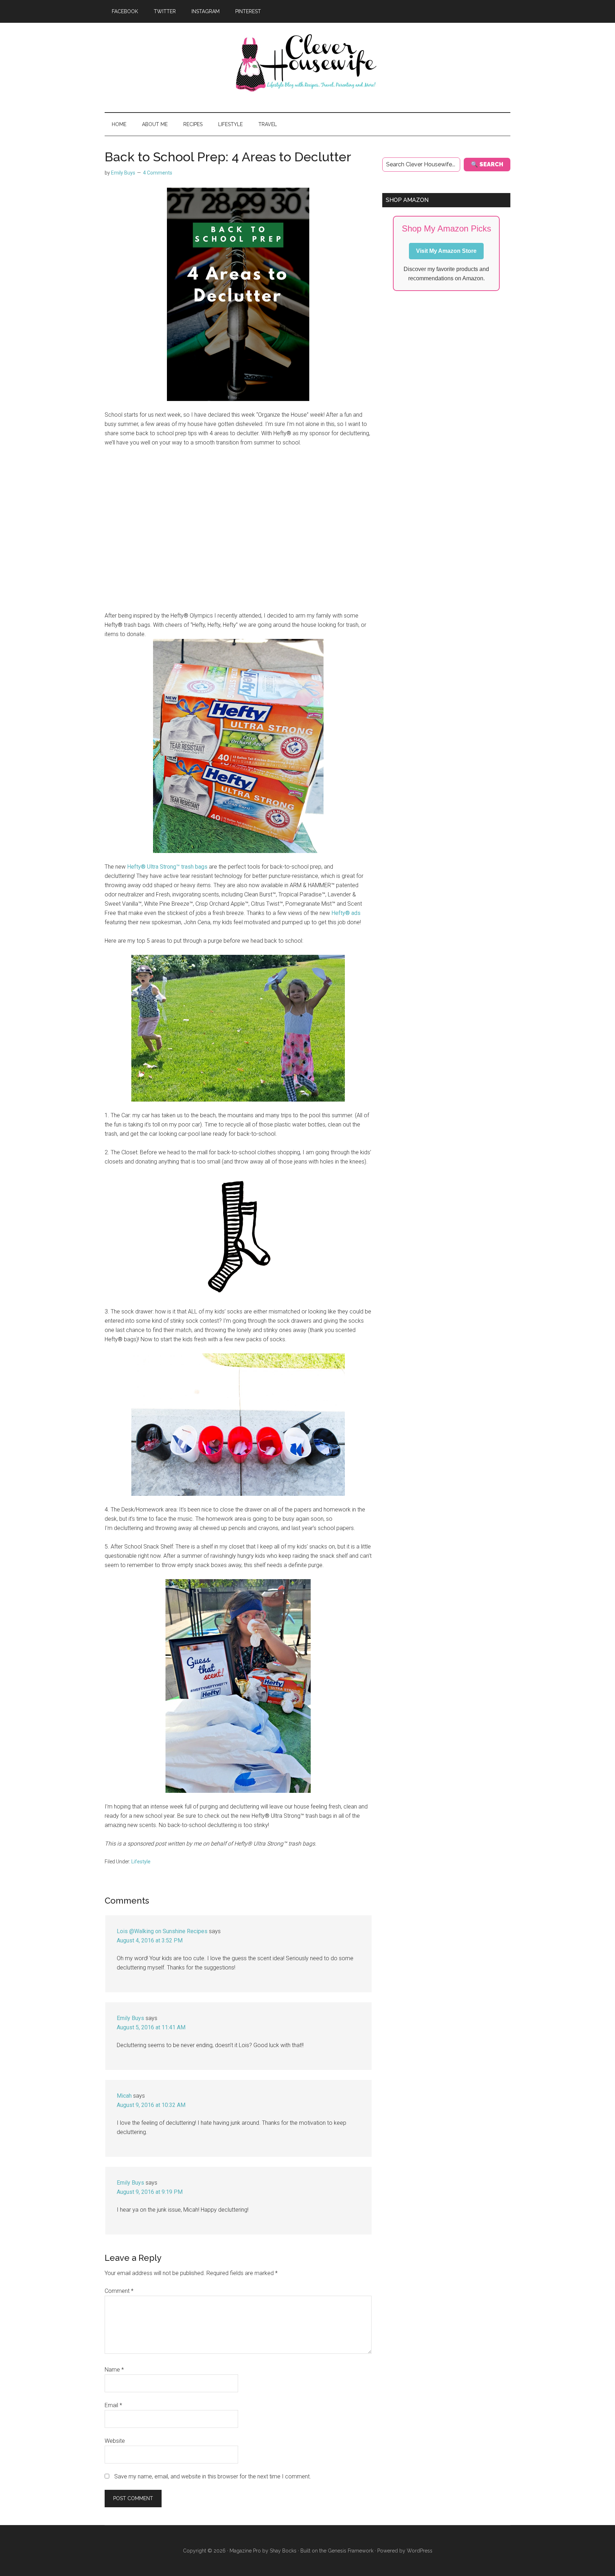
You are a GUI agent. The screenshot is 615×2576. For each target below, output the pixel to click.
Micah (124, 2096)
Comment (119, 2291)
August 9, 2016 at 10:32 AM (151, 2105)
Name (114, 2370)
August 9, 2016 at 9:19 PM (150, 2192)
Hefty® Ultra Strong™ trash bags (167, 867)
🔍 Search (487, 164)
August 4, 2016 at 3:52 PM (150, 1940)
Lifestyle (141, 1862)
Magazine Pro (245, 2551)
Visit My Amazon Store (446, 251)
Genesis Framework (351, 2551)
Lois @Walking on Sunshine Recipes (162, 1931)
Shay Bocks (283, 2551)
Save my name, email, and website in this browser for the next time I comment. (213, 2476)
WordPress (420, 2551)
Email (113, 2405)
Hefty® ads (346, 913)
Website (115, 2441)
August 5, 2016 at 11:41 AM (151, 2027)
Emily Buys (130, 2018)
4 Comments (158, 173)
